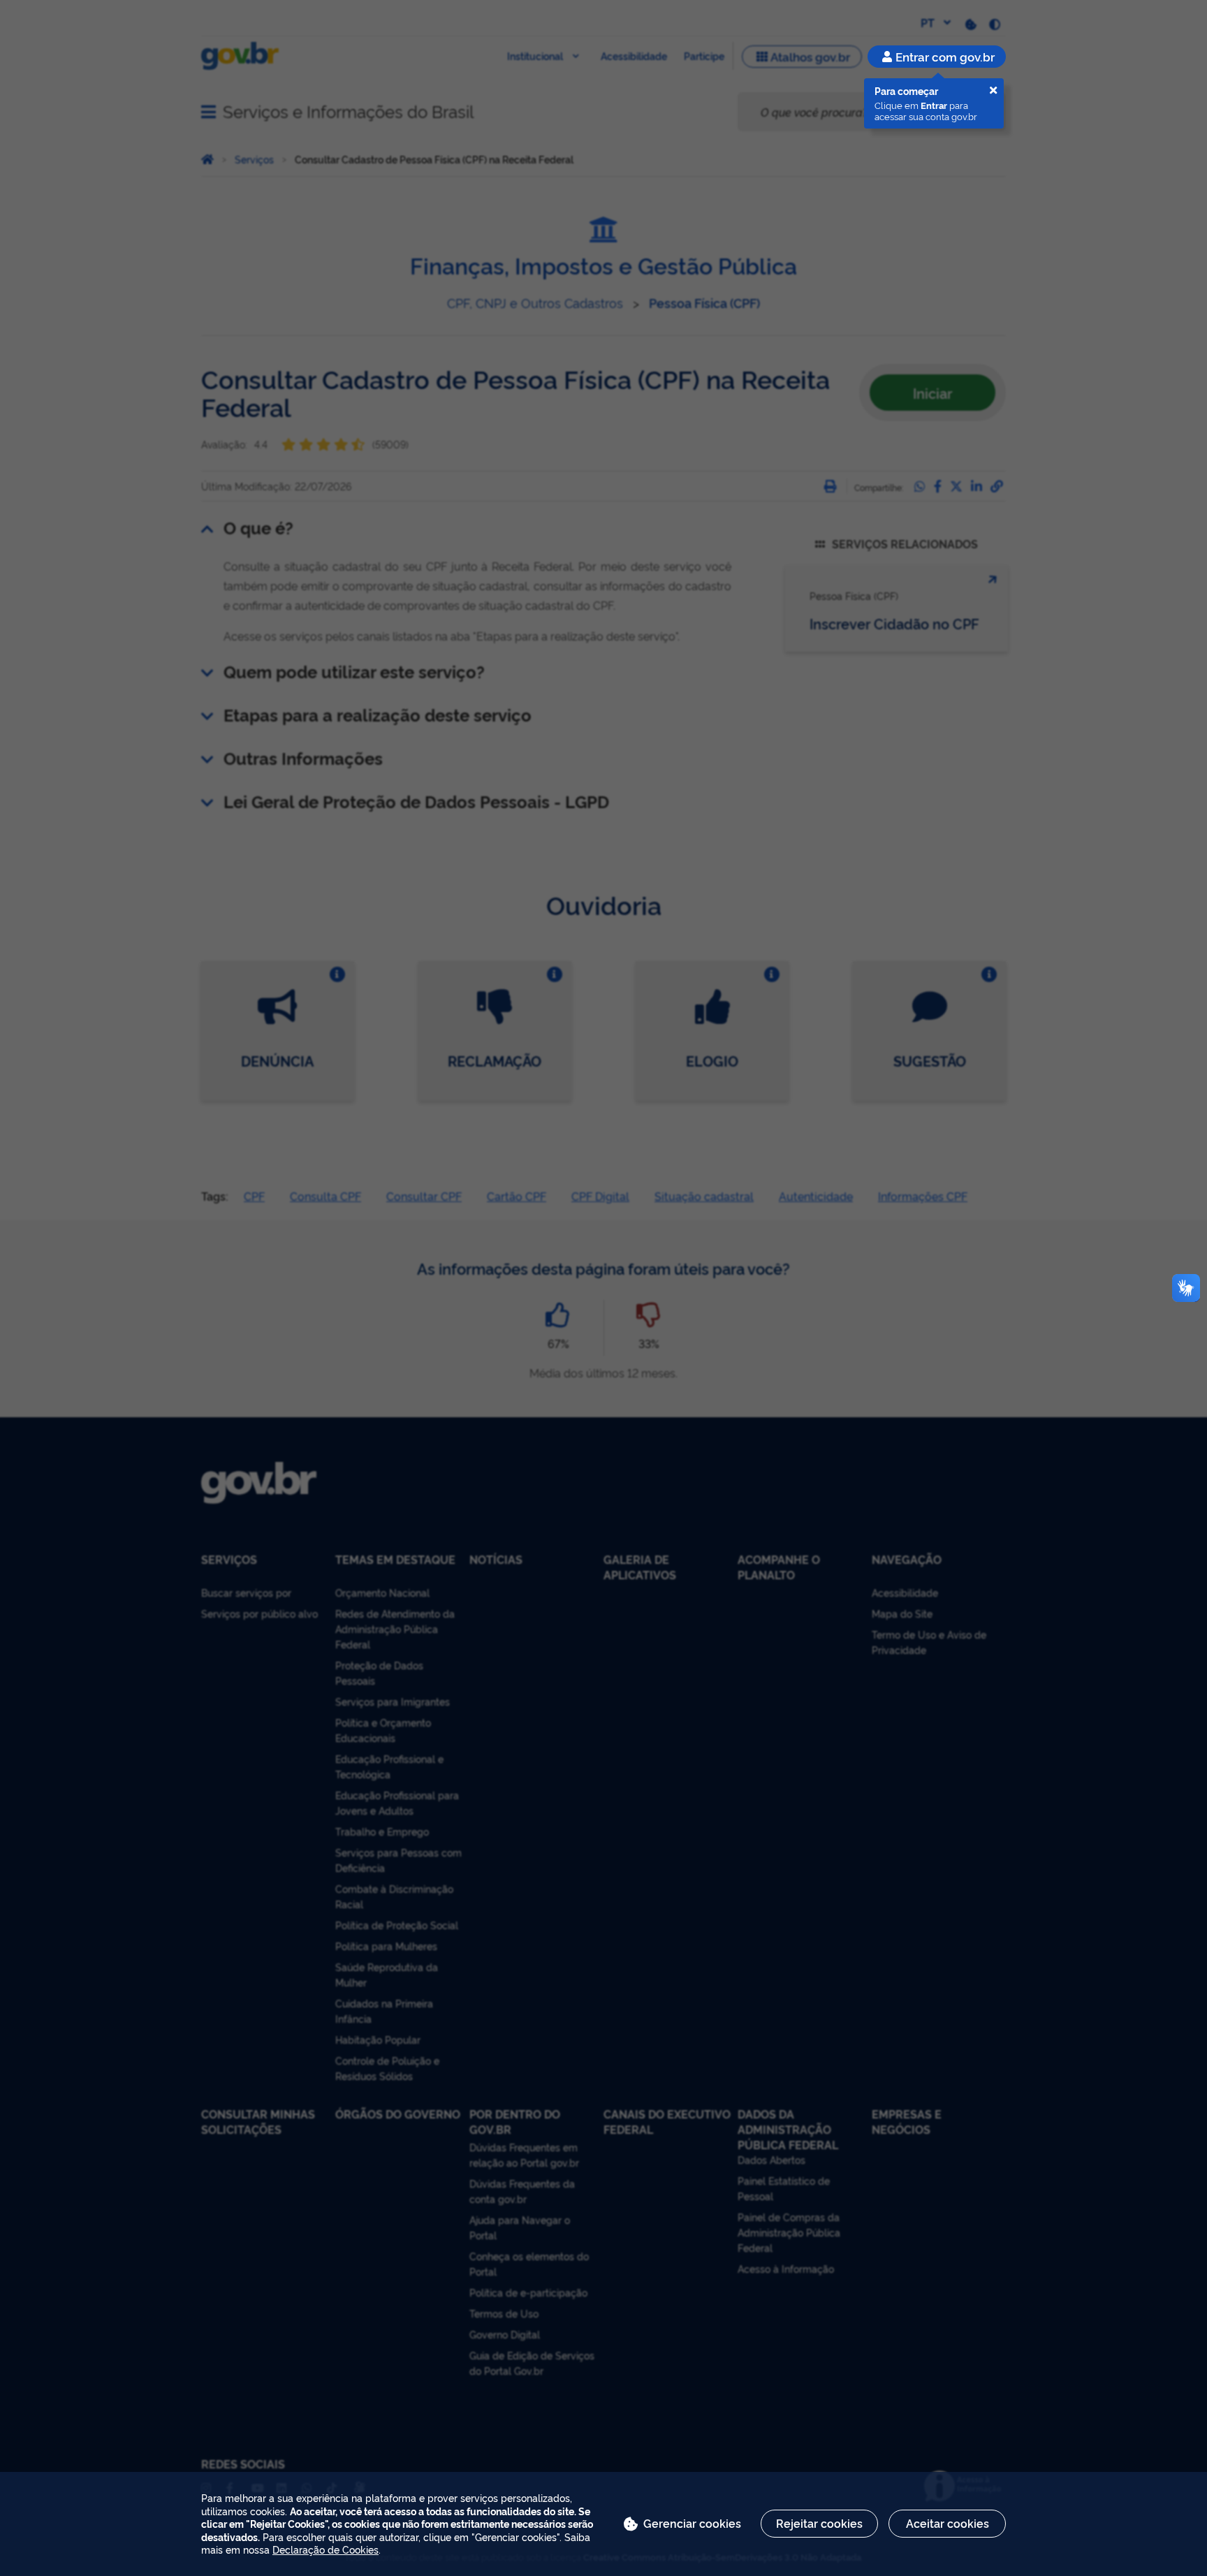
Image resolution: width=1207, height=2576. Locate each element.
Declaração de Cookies (325, 2549)
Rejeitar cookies (819, 2523)
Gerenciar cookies (692, 2523)
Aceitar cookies (948, 2523)
